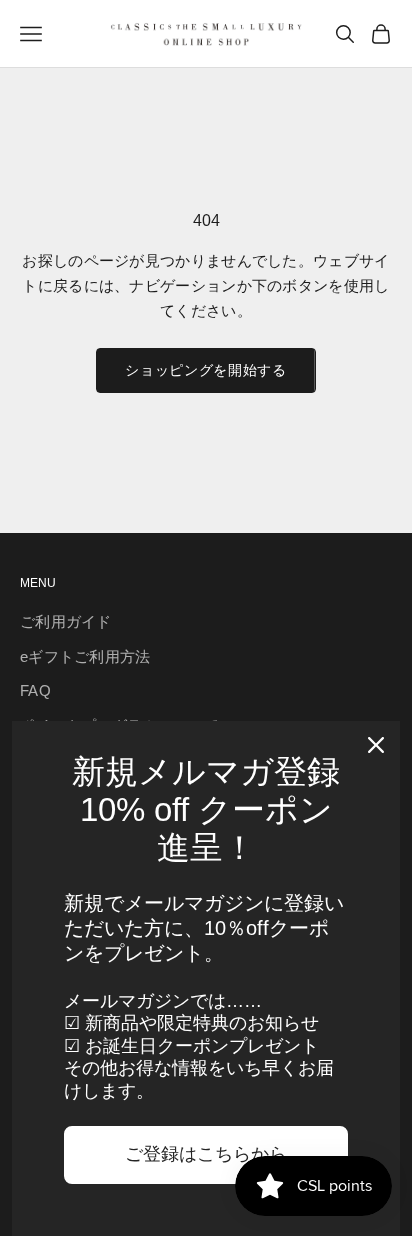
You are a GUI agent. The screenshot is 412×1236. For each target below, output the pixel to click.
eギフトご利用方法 (85, 656)
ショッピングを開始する (206, 370)
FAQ (35, 690)
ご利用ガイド (66, 621)
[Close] (376, 745)
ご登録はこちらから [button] (206, 1154)
